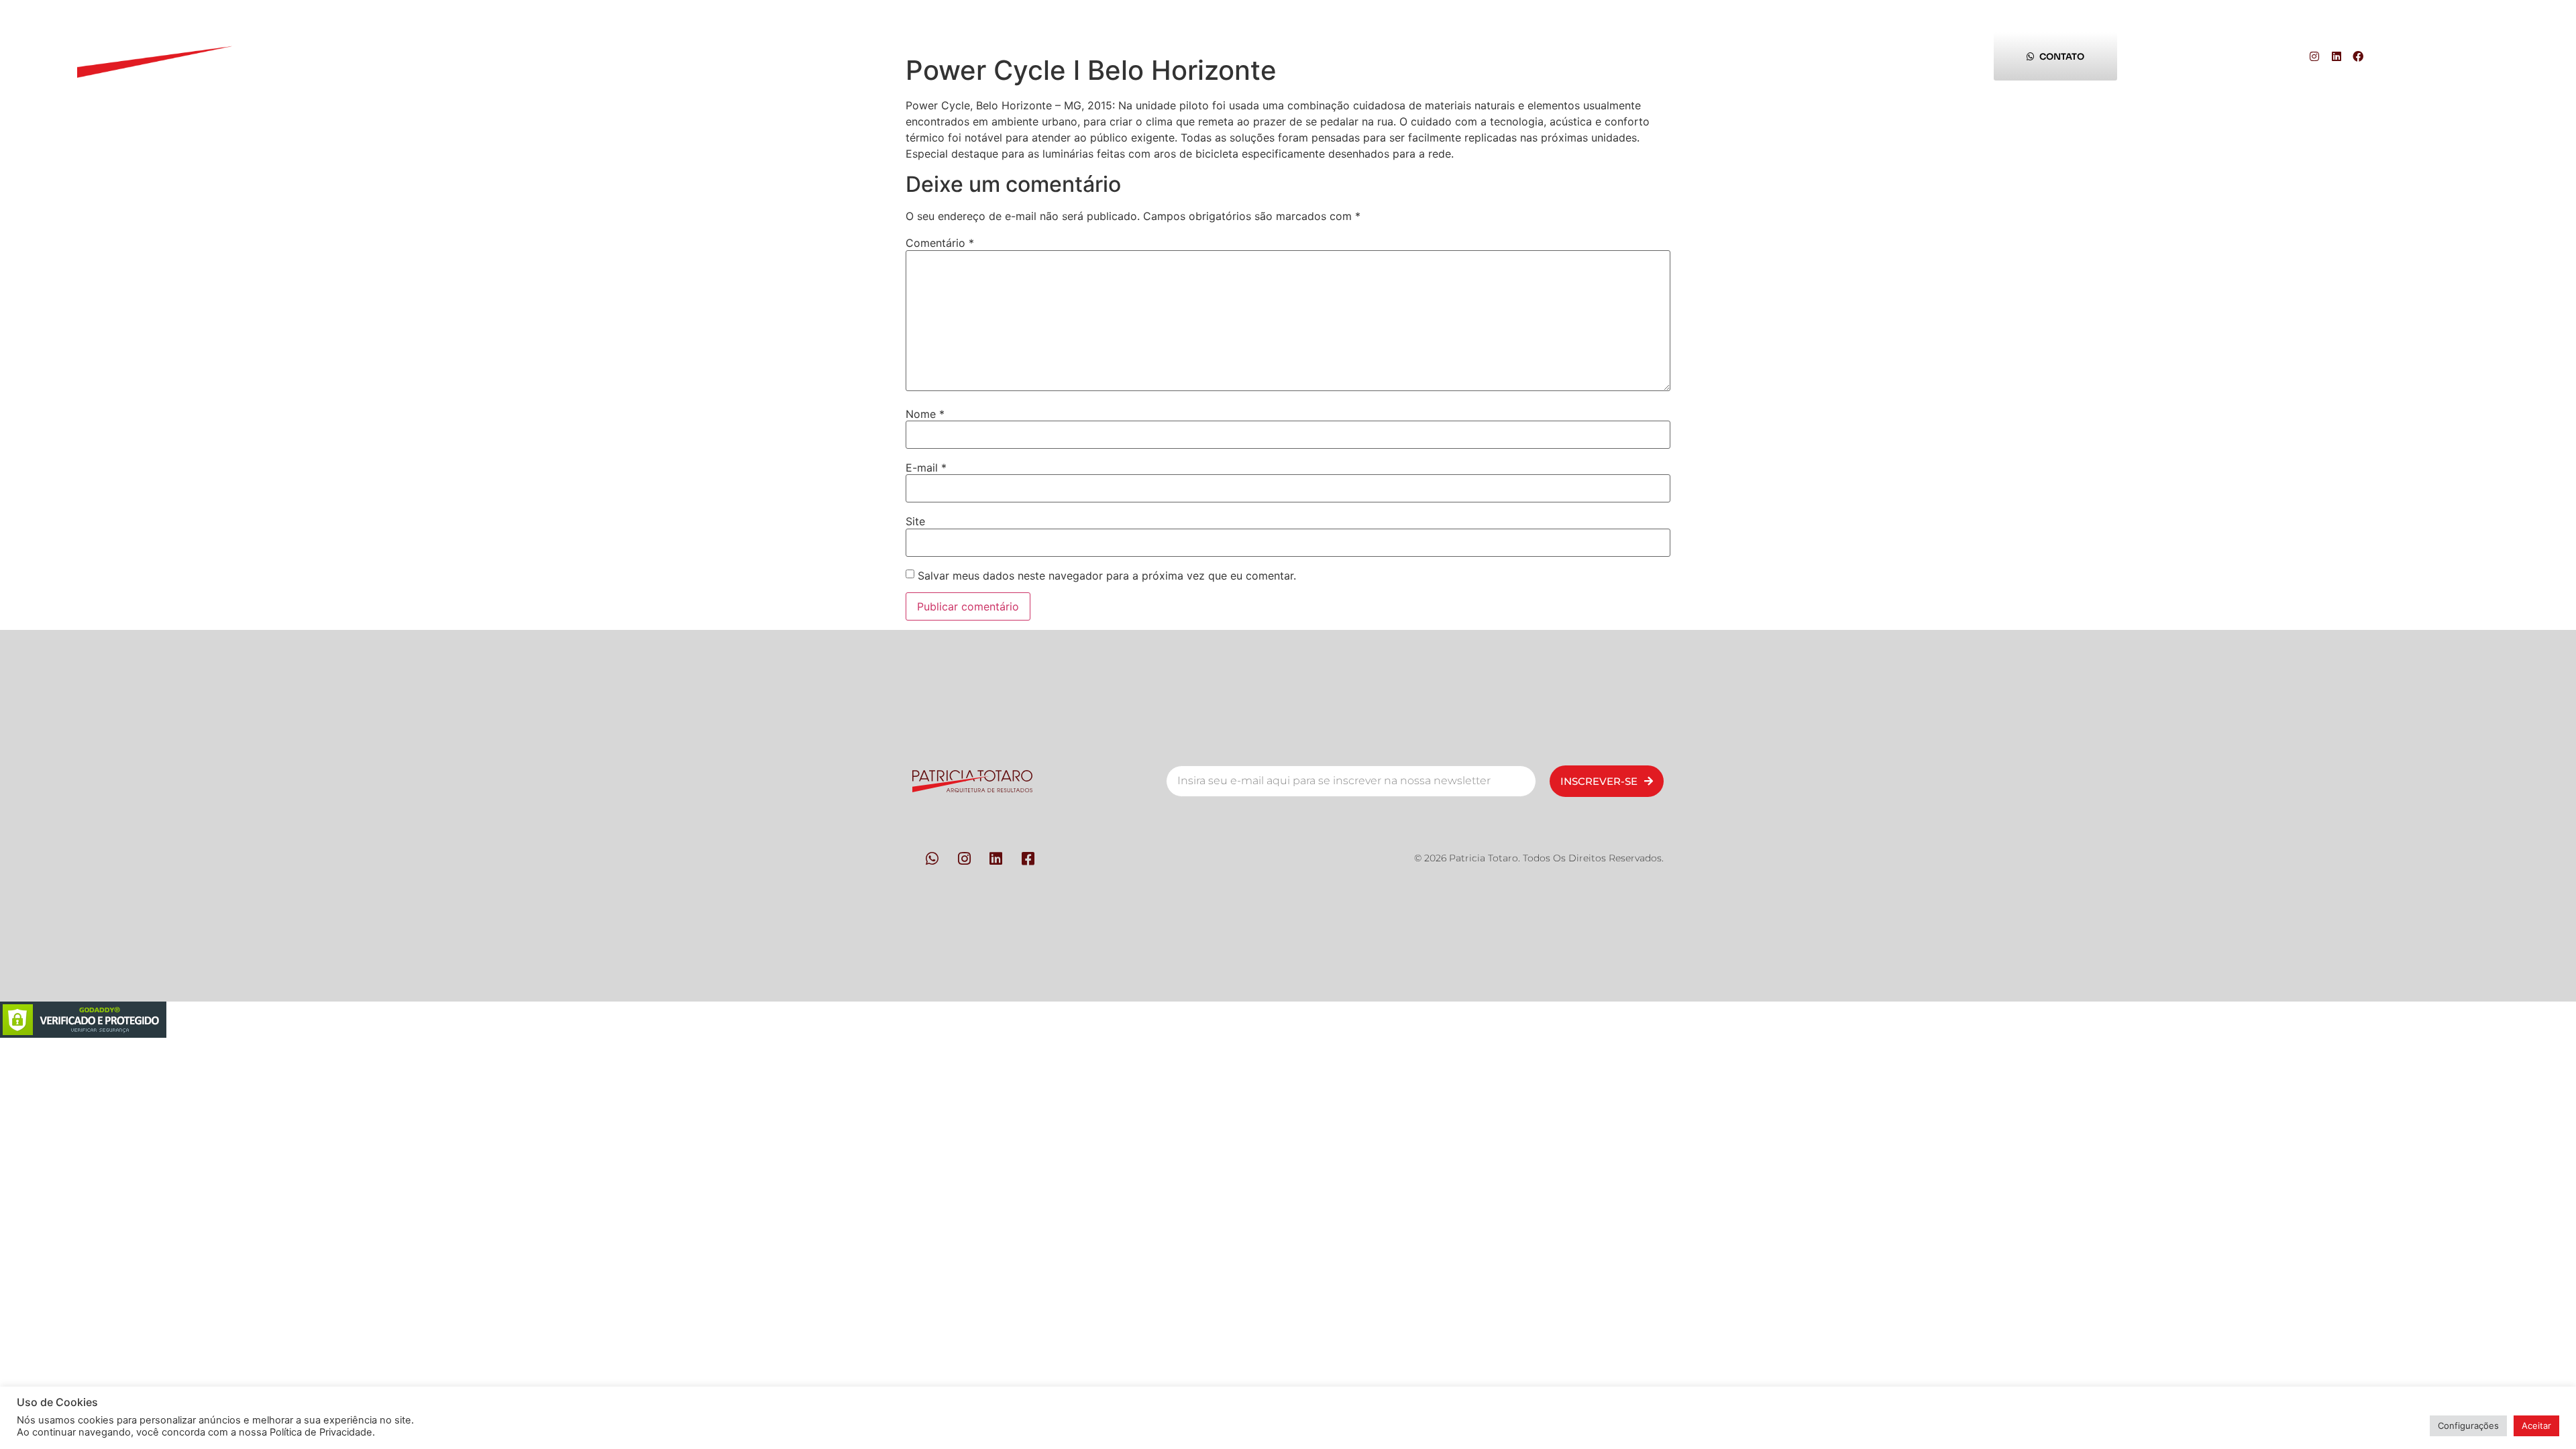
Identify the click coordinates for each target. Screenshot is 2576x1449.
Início (437, 56)
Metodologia (948, 56)
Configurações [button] (2468, 1426)
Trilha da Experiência (1494, 56)
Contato (1212, 56)
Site (915, 521)
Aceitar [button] (2536, 1426)
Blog (1766, 56)
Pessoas (684, 56)
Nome (925, 414)
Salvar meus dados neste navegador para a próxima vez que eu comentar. (1107, 576)
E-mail (926, 468)
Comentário (940, 243)
